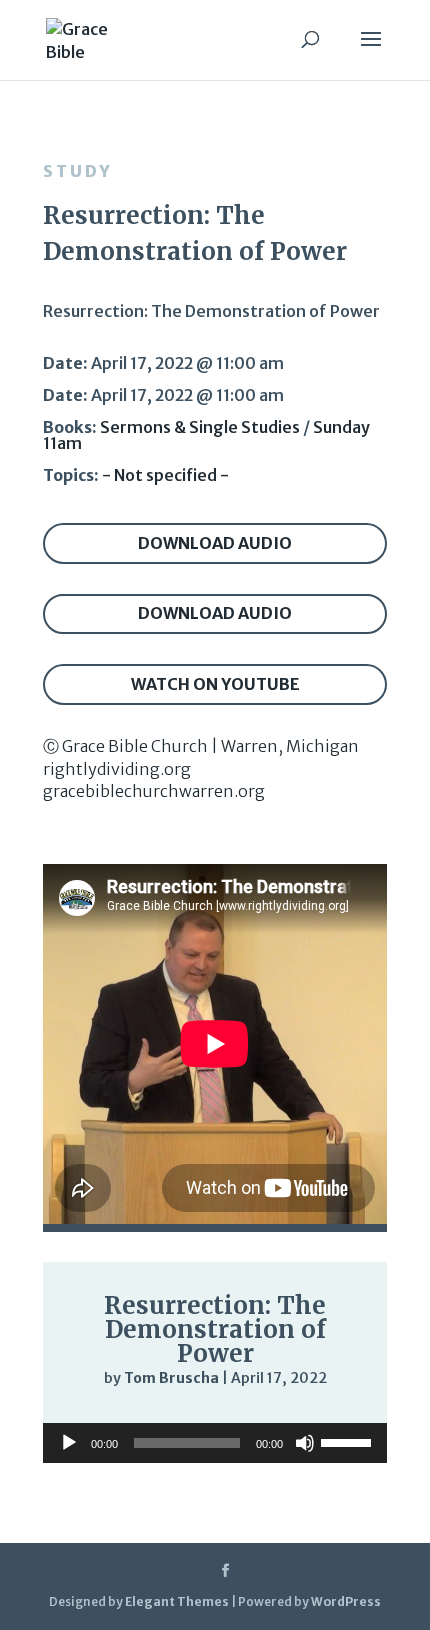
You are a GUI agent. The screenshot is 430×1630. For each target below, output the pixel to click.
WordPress (346, 1601)
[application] (215, 1443)
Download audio (215, 543)
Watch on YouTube (215, 684)
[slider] (349, 1441)
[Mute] (305, 1443)
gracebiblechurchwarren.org (154, 791)
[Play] (69, 1443)
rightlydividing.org (117, 769)
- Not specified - (165, 475)
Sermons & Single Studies (200, 427)
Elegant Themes (177, 1601)
